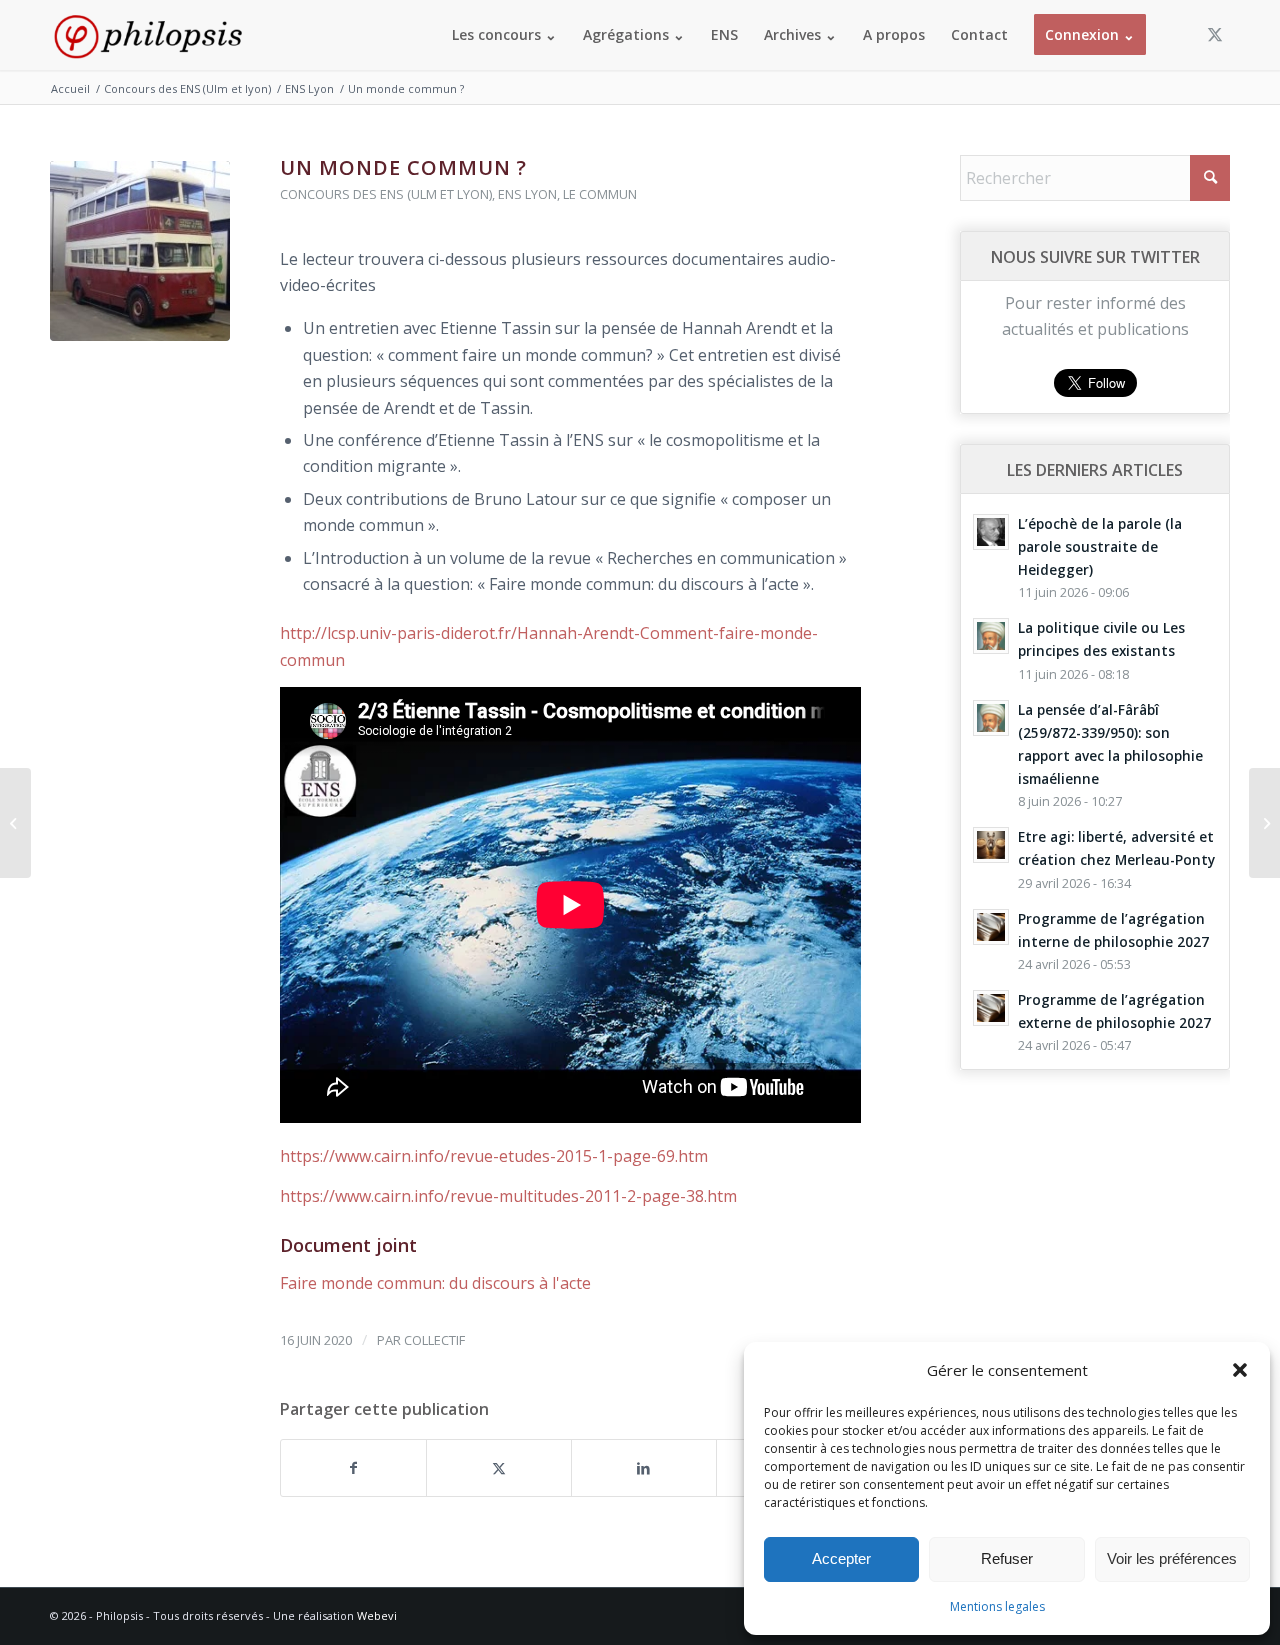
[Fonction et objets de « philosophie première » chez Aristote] (15, 823)
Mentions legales (997, 1606)
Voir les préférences (1172, 1558)
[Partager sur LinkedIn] (644, 1468)
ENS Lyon (527, 194)
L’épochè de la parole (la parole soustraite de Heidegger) (1100, 546)
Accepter (841, 1558)
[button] (1240, 1370)
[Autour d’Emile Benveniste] (1264, 823)
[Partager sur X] (499, 1468)
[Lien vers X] (1215, 34)
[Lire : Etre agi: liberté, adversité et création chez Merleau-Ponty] (991, 845)
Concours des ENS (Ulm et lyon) (386, 194)
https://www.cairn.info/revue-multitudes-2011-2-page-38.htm (508, 1196)
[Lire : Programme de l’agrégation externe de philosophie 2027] (991, 1008)
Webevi (377, 1615)
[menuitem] (504, 35)
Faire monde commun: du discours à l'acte (435, 1283)
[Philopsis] (148, 35)
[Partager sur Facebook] (353, 1468)
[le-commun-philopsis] (140, 251)
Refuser (1007, 1558)
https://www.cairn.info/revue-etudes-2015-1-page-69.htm (494, 1156)
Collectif (434, 1340)
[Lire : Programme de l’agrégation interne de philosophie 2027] (991, 927)
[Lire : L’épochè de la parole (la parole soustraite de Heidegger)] (991, 532)
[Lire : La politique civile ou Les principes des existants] (991, 636)
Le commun (600, 194)
